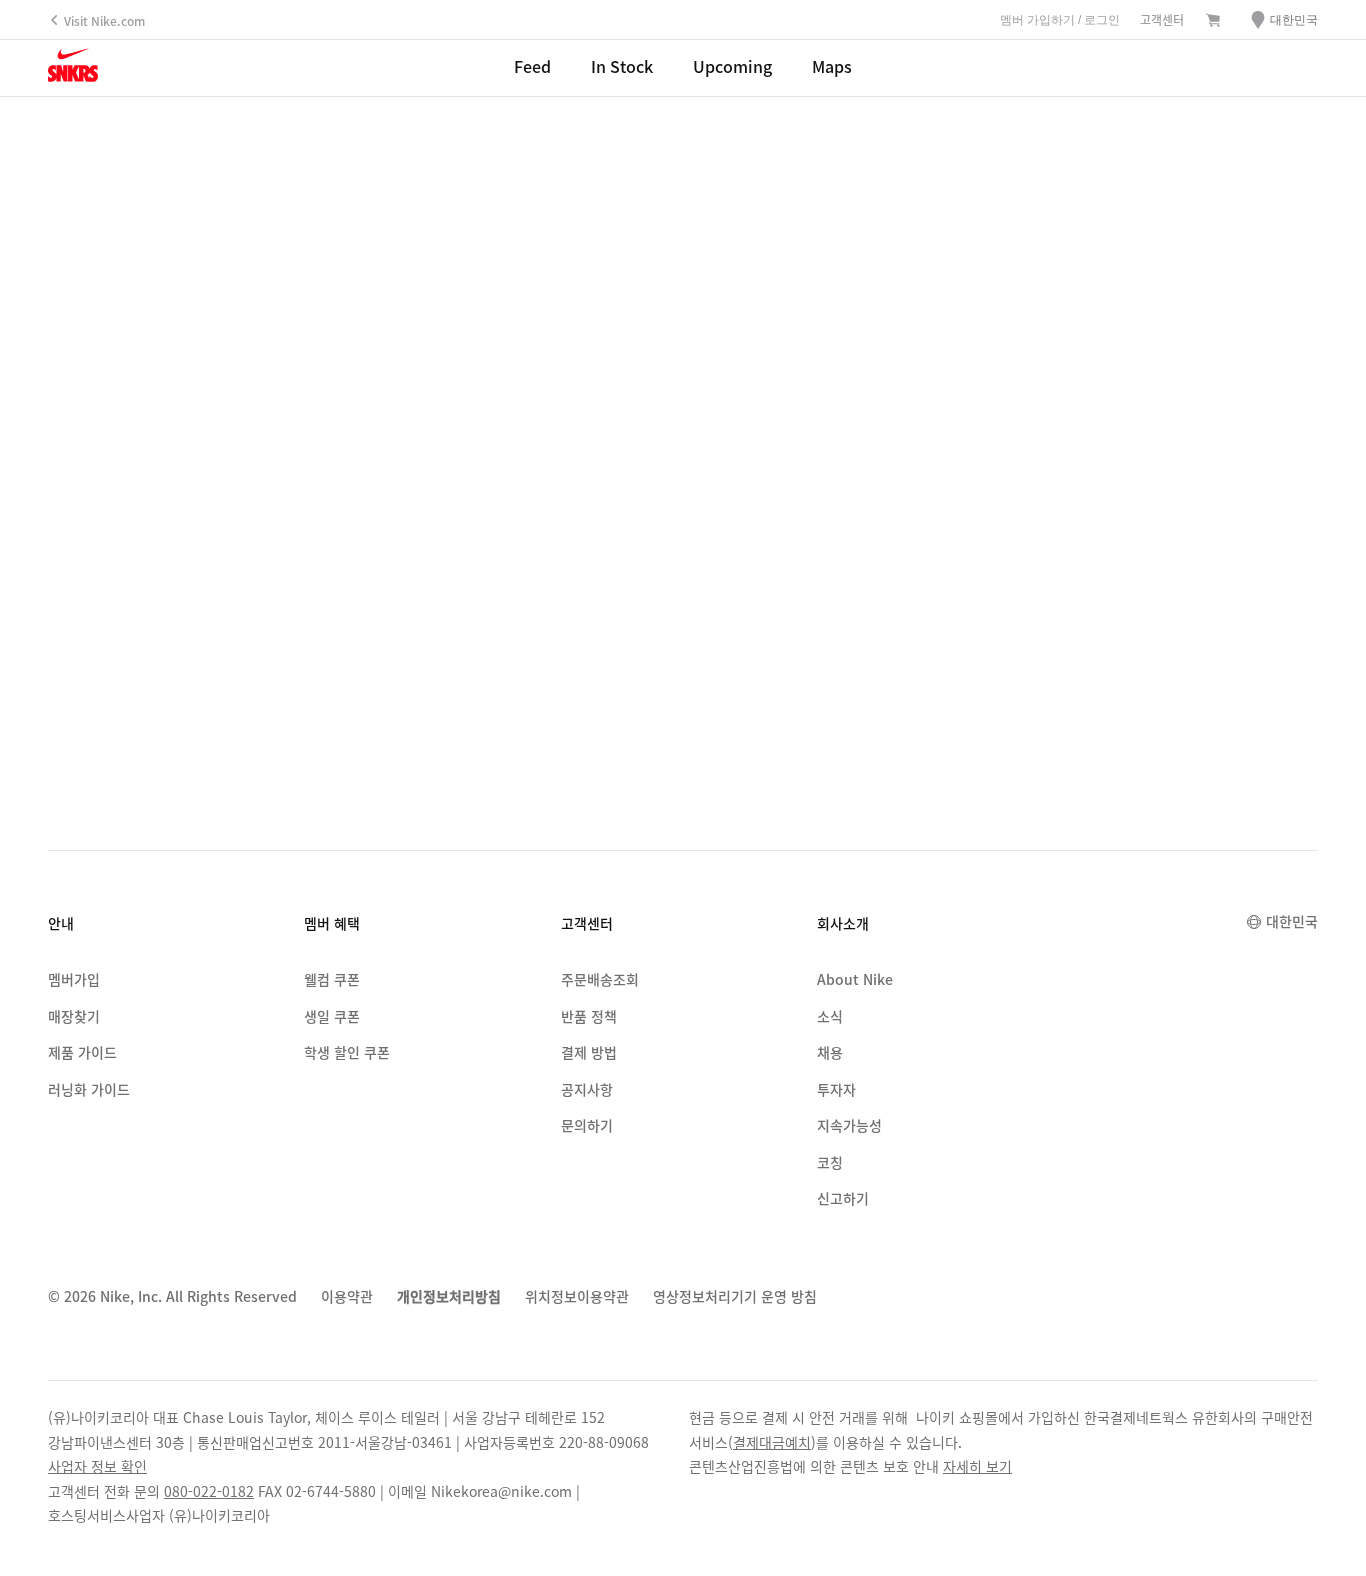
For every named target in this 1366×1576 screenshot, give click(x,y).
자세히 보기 (977, 1466)
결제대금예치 (772, 1442)
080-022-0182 (209, 1491)
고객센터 (1162, 19)
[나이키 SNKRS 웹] (73, 69)
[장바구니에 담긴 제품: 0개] (1213, 21)
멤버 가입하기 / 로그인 (1060, 20)
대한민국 (1292, 921)
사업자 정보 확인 (97, 1466)
